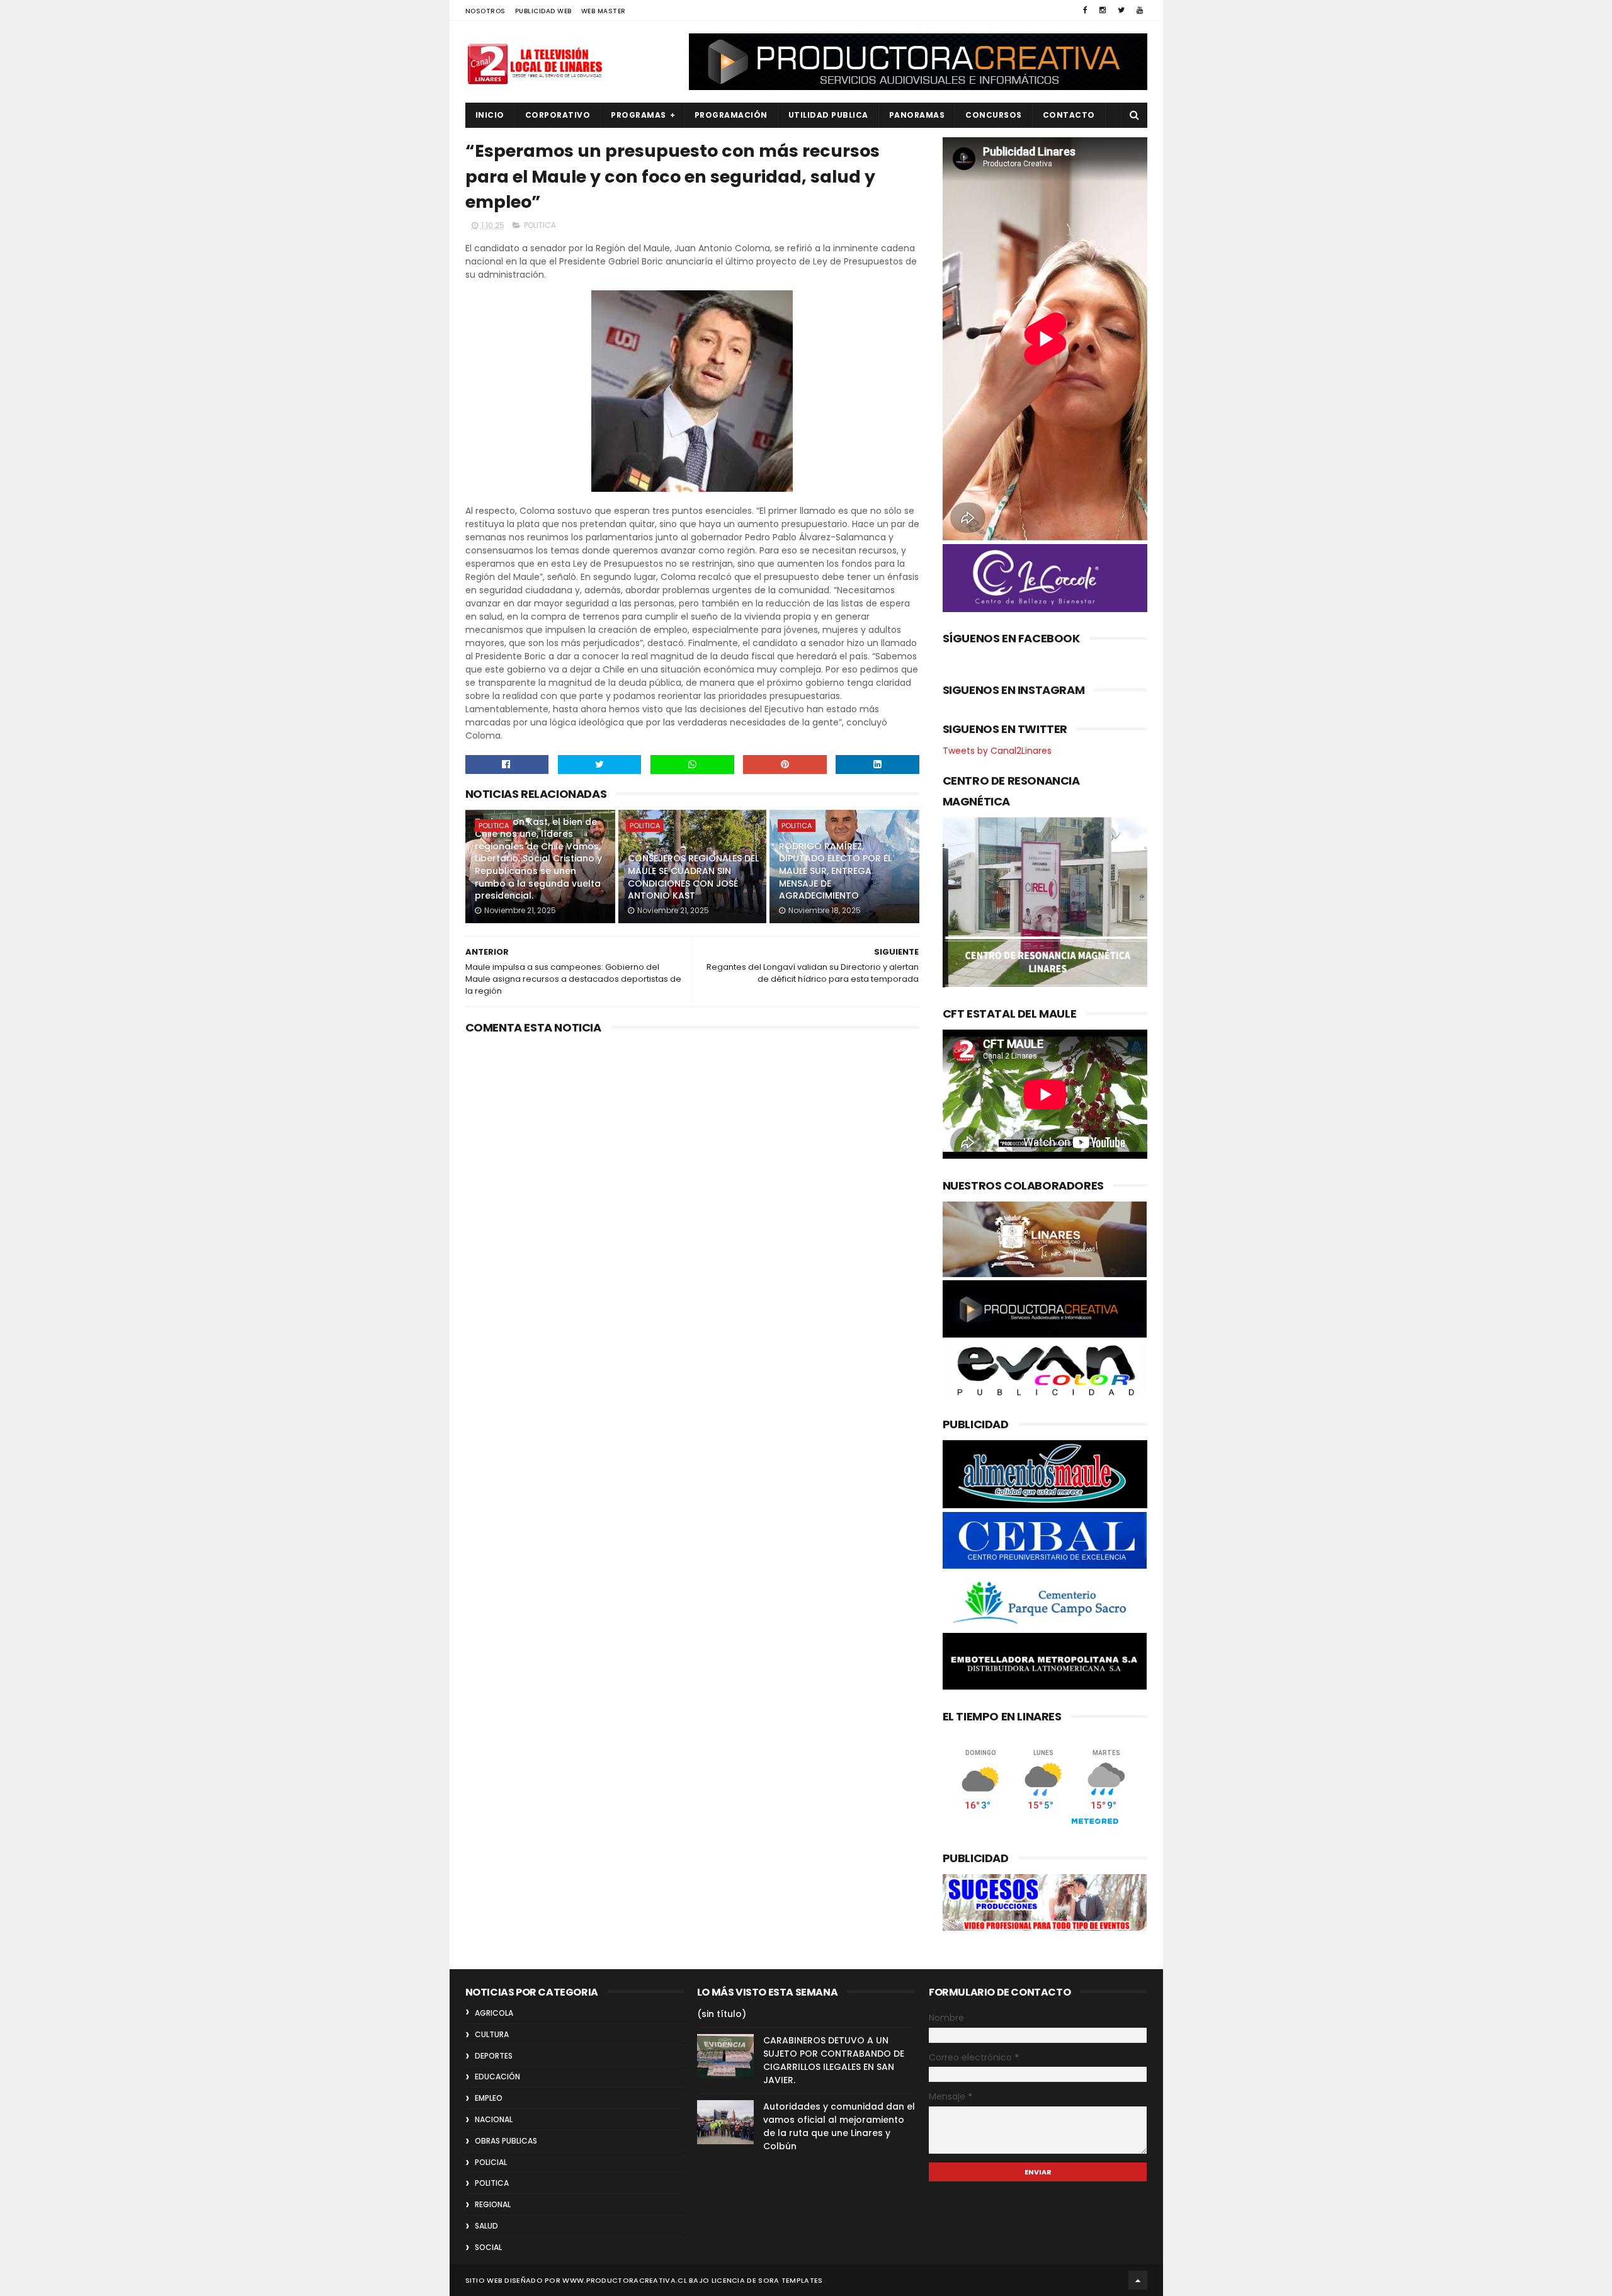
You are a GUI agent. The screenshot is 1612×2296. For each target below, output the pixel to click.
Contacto (1069, 115)
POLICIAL (491, 2162)
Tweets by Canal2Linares (997, 751)
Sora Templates (790, 2280)
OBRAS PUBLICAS (506, 2141)
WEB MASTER (604, 11)
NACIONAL (494, 2119)
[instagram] (1103, 10)
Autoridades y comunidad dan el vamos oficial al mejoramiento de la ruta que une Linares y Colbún (839, 2126)
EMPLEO (489, 2098)
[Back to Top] (1138, 2280)
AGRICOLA (494, 2013)
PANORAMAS (917, 115)
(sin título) (722, 2014)
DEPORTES (494, 2056)
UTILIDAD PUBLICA (828, 115)
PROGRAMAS (639, 115)
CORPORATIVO (558, 115)
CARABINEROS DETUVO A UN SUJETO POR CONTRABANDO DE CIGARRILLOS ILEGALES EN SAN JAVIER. (834, 2060)
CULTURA (492, 2034)
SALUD (486, 2226)
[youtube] (1140, 10)
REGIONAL (493, 2204)
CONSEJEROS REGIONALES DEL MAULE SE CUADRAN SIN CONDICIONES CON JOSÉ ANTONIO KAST (693, 877)
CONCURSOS (994, 115)
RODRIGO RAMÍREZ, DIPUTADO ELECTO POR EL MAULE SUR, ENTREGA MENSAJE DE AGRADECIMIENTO (835, 871)
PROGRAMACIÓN (731, 115)
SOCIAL (488, 2247)
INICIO (490, 115)
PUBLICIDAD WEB (543, 11)
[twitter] (1121, 10)
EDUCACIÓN (497, 2077)
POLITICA (540, 225)
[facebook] (1085, 10)
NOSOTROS (485, 11)
